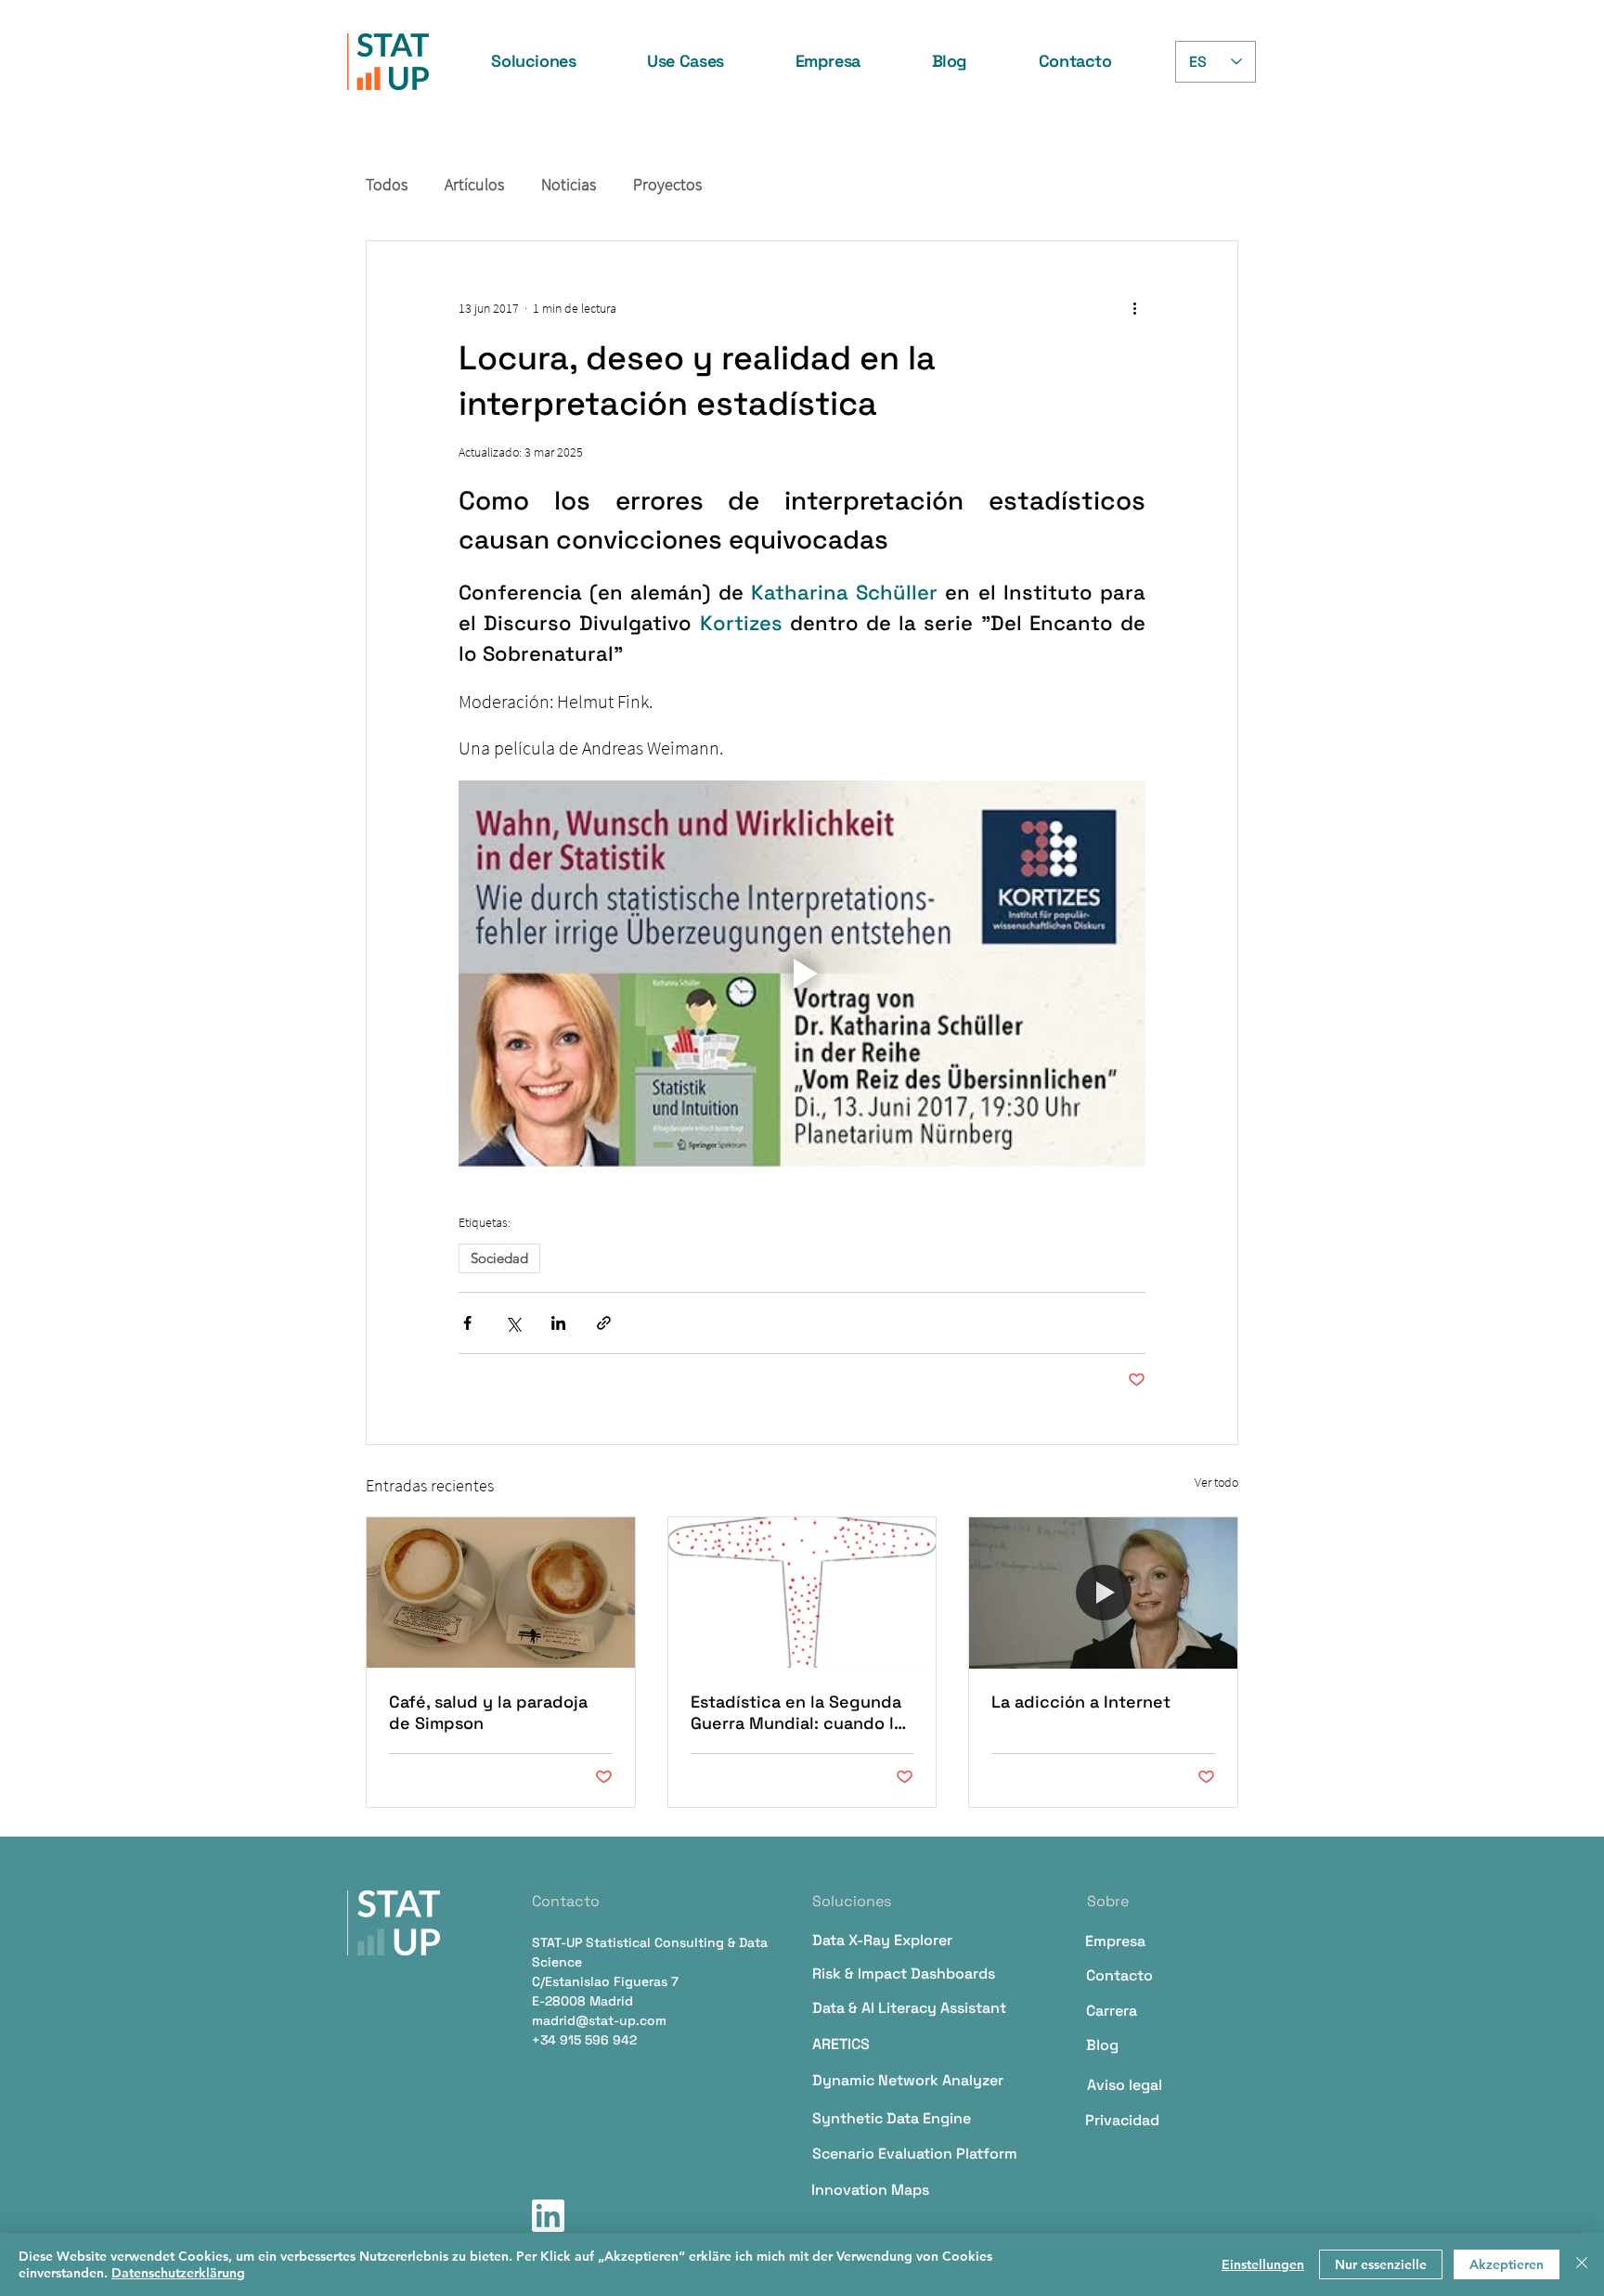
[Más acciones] (1134, 308)
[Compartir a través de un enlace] (604, 1323)
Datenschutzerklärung (178, 2273)
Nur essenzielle (1381, 2264)
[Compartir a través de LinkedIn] (558, 1323)
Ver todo (1216, 1482)
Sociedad (499, 1258)
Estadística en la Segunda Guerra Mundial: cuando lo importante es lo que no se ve (800, 1712)
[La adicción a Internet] (1103, 1593)
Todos (387, 185)
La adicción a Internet (1081, 1702)
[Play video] (802, 974)
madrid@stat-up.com (599, 2020)
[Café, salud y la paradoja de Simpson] (501, 1593)
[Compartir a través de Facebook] (467, 1323)
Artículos (474, 185)
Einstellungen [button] (1263, 2264)
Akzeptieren (1507, 2264)
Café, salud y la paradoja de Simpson (488, 1712)
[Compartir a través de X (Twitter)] (513, 1323)
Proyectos (667, 185)
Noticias (569, 185)
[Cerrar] (1582, 2264)
